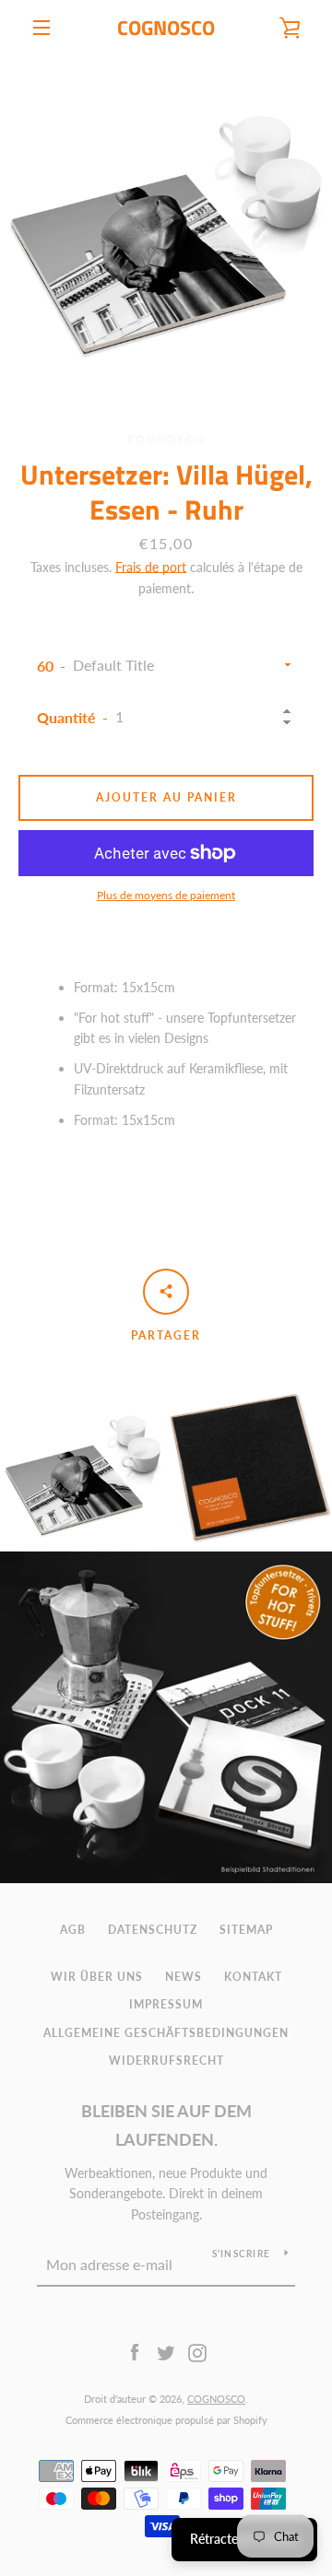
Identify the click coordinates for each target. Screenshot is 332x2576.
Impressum (166, 2004)
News (184, 1977)
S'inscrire (242, 2254)
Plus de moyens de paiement (166, 895)
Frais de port (151, 567)
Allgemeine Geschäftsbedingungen (166, 2033)
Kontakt (253, 1977)
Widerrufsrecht (166, 2061)
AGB (73, 1930)
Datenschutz (153, 1930)
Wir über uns (97, 1977)
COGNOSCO (166, 28)
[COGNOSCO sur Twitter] (166, 2352)
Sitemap (246, 1930)
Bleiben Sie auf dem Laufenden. (166, 2125)
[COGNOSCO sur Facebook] (135, 2352)
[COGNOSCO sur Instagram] (197, 2352)
